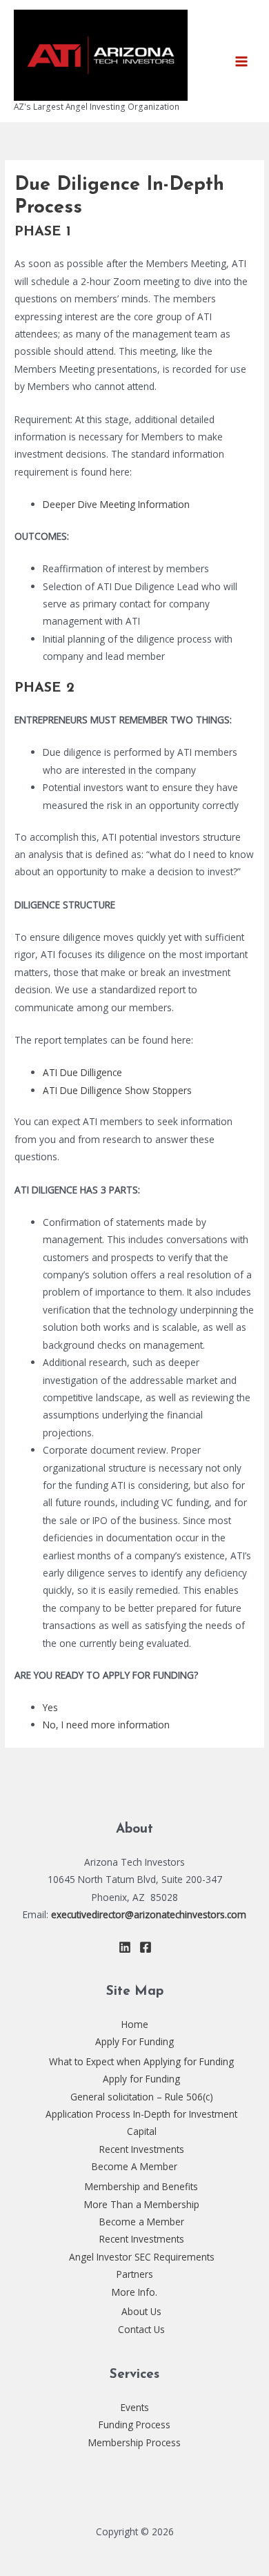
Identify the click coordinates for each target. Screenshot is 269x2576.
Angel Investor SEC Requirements (142, 2257)
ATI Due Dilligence (82, 1072)
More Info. (134, 2292)
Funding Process (134, 2424)
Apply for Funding (141, 2079)
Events (135, 2407)
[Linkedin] (125, 1947)
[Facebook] (146, 1947)
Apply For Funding (134, 2041)
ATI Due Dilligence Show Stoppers (117, 1090)
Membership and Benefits (141, 2186)
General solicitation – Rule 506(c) (142, 2097)
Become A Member (134, 2166)
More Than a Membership (142, 2204)
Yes (50, 1707)
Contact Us (141, 2329)
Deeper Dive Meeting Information (116, 504)
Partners (135, 2274)
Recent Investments (142, 2149)
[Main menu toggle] (242, 61)
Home (135, 2024)
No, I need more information (106, 1725)
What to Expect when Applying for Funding (141, 2061)
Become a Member (142, 2222)
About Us (141, 2311)
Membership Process (134, 2442)
